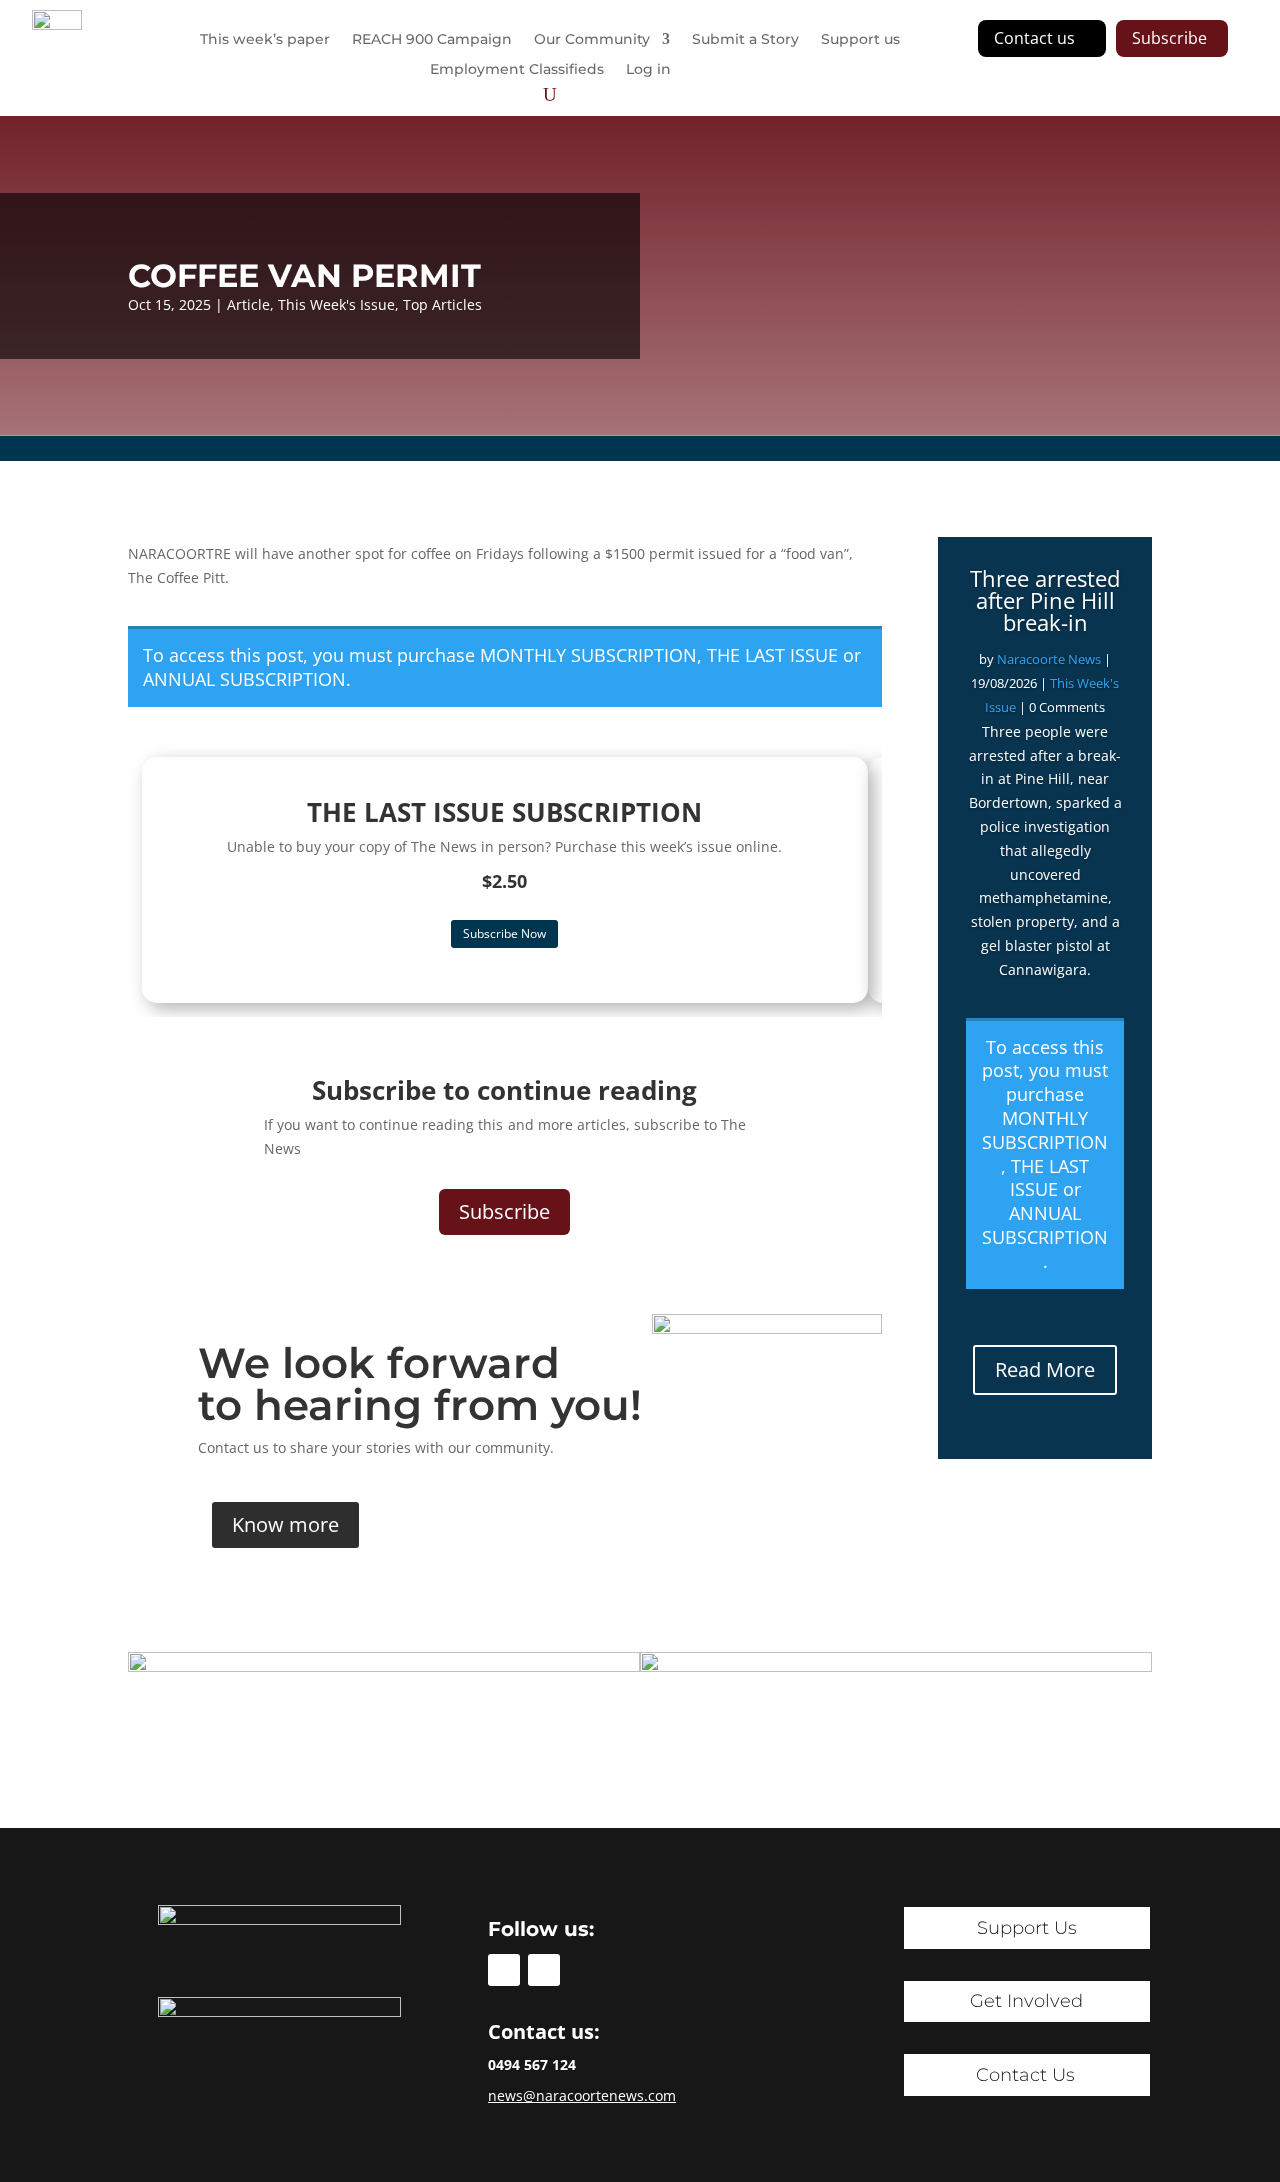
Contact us (1034, 38)
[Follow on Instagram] (544, 1970)
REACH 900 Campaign (432, 40)
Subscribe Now (504, 933)
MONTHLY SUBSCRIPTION (588, 655)
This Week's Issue (336, 304)
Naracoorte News (1049, 659)
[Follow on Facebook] (504, 1970)
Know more (285, 1524)
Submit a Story (745, 40)
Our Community (592, 40)
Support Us (1027, 1928)
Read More (1045, 1369)
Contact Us (1025, 2075)
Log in (648, 70)
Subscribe (1169, 38)
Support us (860, 40)
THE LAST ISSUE (772, 655)
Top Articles (442, 304)
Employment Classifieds (517, 70)
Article (248, 304)
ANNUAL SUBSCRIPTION (244, 679)
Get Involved (1026, 2001)
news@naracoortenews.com (582, 2095)
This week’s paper (265, 40)
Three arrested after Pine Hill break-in (1045, 600)
